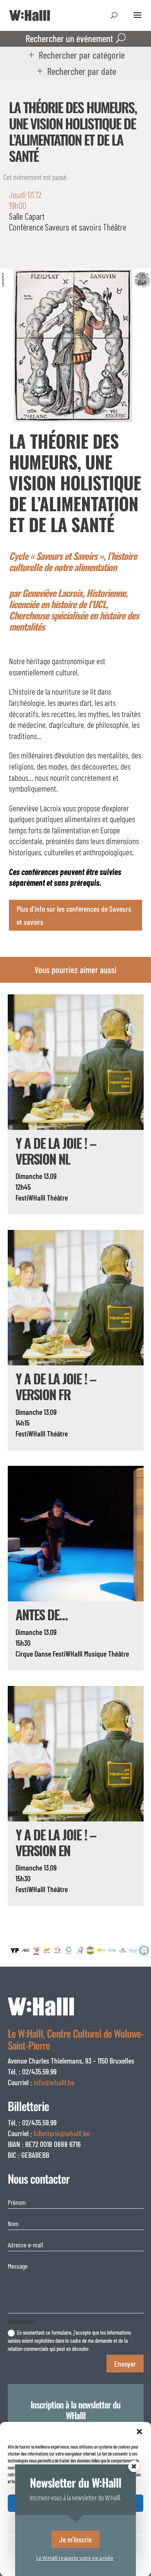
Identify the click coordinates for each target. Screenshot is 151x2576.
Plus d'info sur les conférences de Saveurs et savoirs (74, 915)
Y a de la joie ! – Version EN (56, 1842)
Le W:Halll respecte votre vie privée (75, 2558)
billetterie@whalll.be (62, 2133)
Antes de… (41, 1614)
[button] (139, 2432)
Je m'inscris (75, 2539)
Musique (95, 1653)
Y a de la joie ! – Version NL (56, 1151)
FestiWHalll (30, 1197)
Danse (43, 1653)
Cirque (24, 1653)
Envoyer (125, 2364)
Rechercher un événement (69, 38)
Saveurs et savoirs (73, 227)
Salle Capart (27, 216)
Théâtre (115, 227)
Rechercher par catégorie (82, 55)
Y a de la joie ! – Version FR (56, 1386)
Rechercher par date (82, 71)
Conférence (26, 227)
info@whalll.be (54, 2082)
